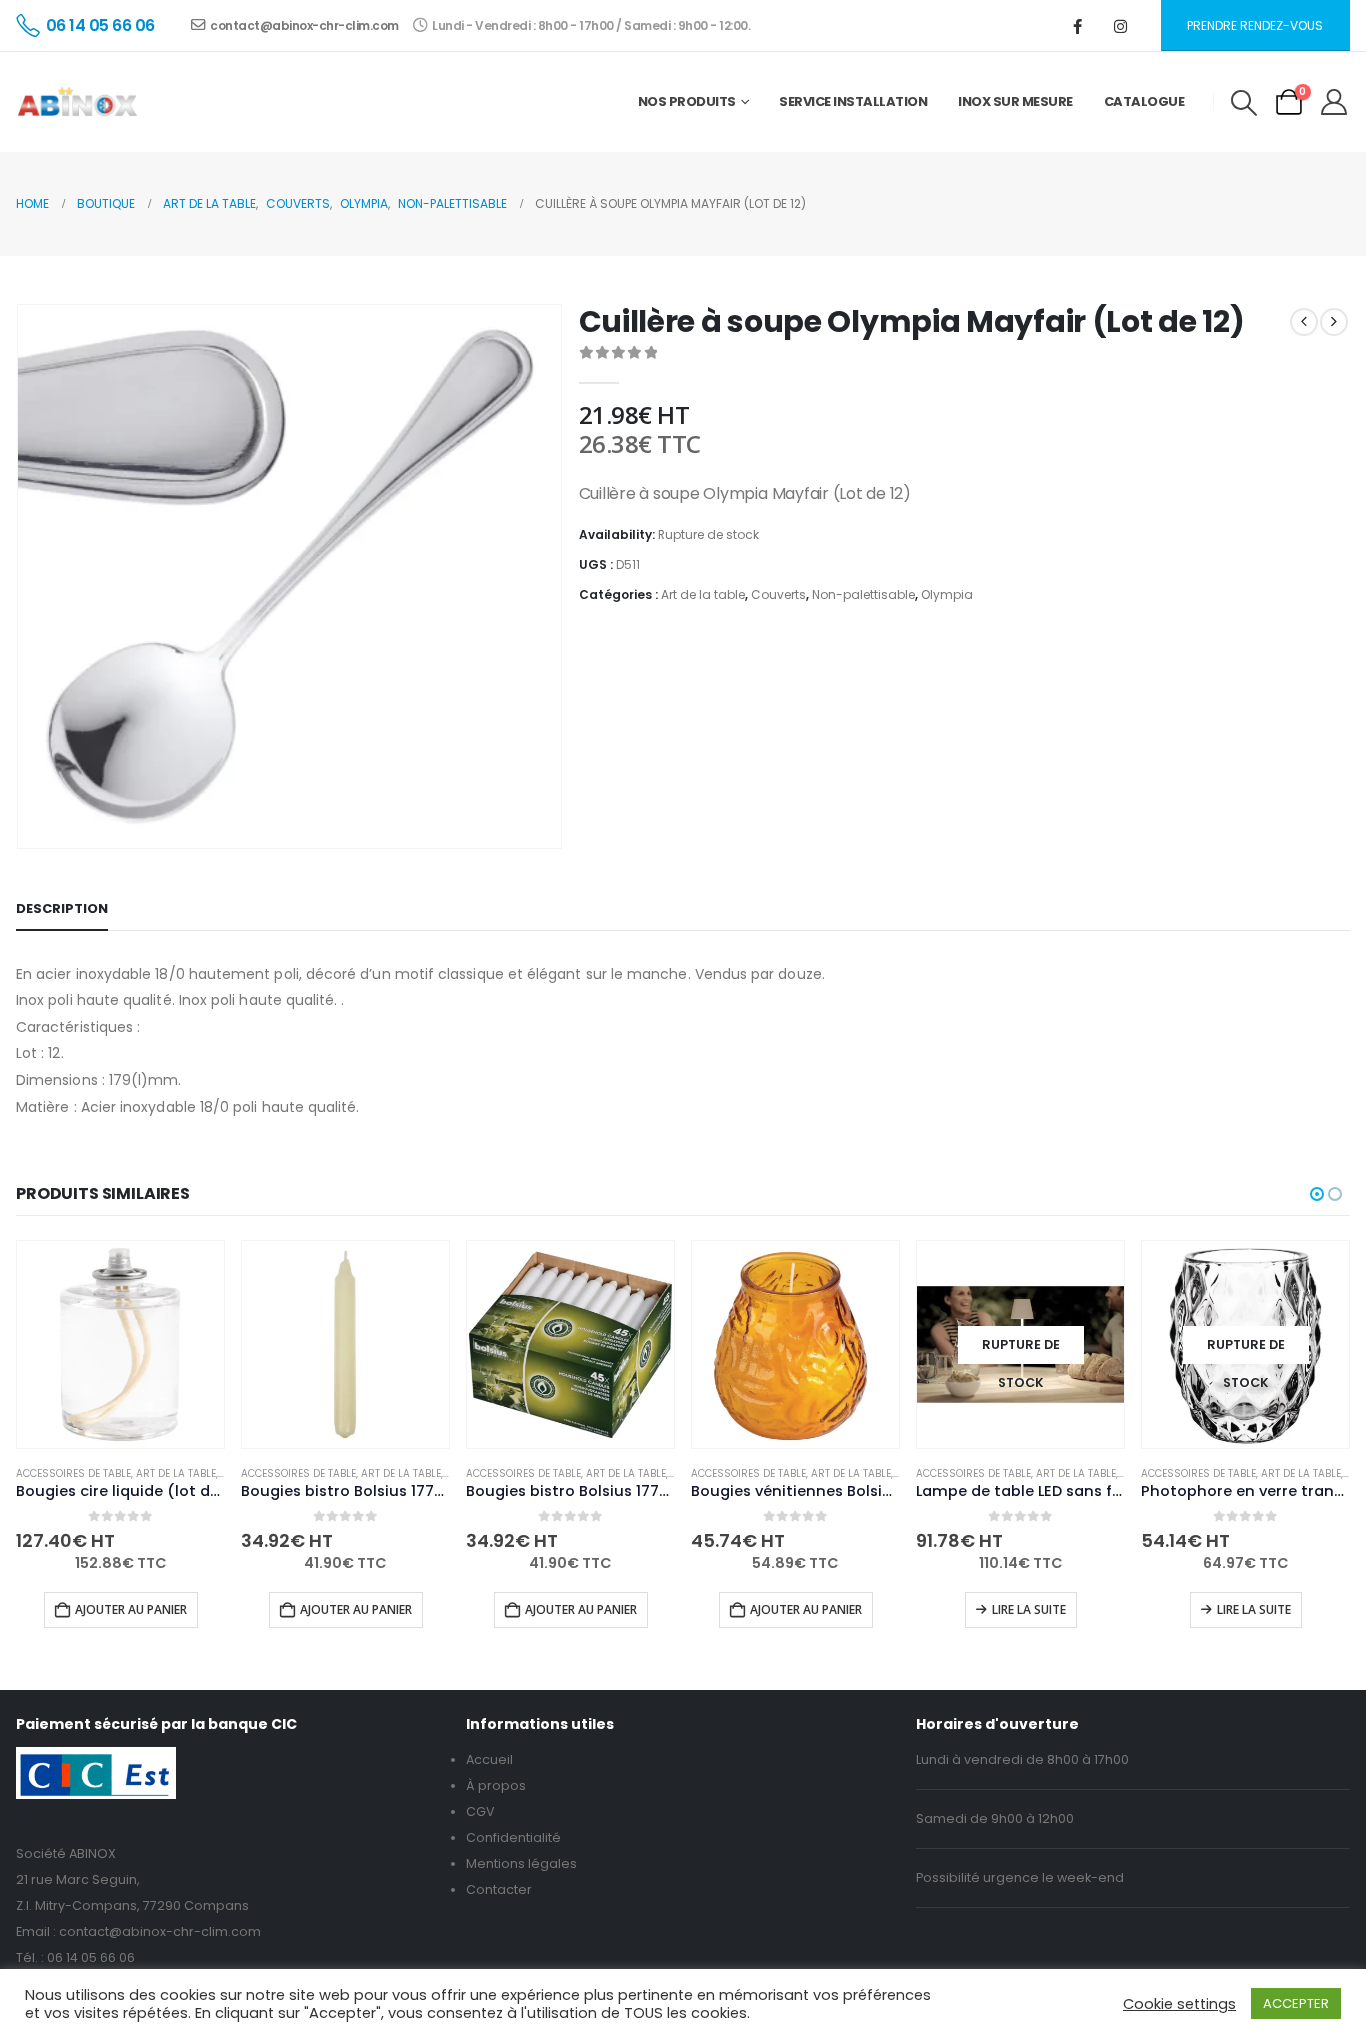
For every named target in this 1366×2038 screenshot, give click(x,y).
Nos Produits (687, 101)
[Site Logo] (77, 102)
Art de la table (703, 594)
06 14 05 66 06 (91, 1957)
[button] (1243, 103)
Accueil (489, 1759)
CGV (480, 1811)
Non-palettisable (863, 594)
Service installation (853, 101)
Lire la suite (1029, 1609)
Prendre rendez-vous (1255, 25)
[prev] (1304, 322)
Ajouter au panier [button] (131, 1609)
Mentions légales (521, 1863)
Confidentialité (513, 1837)
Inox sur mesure (1015, 101)
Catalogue (1144, 101)
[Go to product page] (120, 1344)
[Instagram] (1121, 26)
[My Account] (1334, 102)
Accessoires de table (73, 1473)
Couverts (778, 594)
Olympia (947, 594)
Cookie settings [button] (1179, 2004)
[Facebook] (1078, 26)
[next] (1334, 322)
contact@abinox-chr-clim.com (304, 25)
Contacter (499, 1889)
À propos (496, 1785)
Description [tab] (62, 908)
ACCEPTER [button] (1296, 2003)
